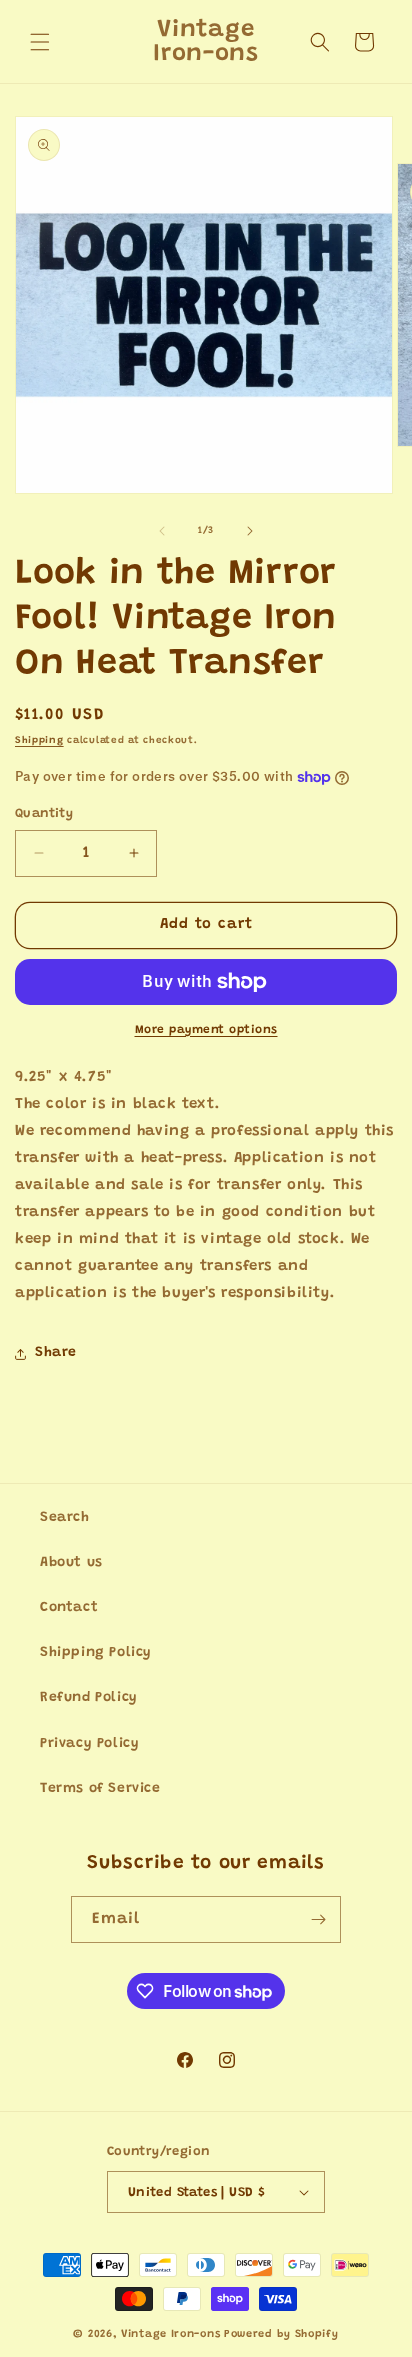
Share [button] (56, 1353)
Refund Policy (89, 1698)
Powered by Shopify (281, 2334)
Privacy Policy (89, 1744)
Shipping (39, 741)
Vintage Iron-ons (170, 2334)
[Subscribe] (318, 1919)
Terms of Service (100, 1789)
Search (65, 1518)
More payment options (206, 1030)
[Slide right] (250, 531)
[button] (40, 42)
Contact (69, 1608)
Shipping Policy (96, 1653)
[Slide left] (162, 531)
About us (71, 1563)
